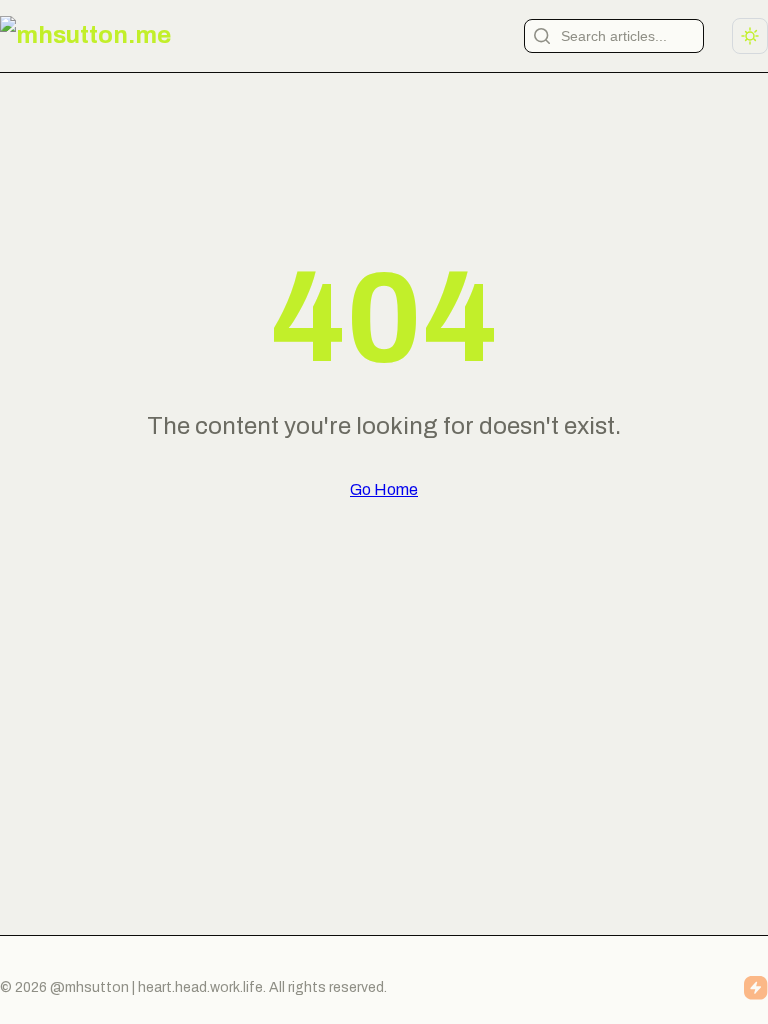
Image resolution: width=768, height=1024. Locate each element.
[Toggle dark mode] (750, 36)
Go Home (384, 489)
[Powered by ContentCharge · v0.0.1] (756, 988)
